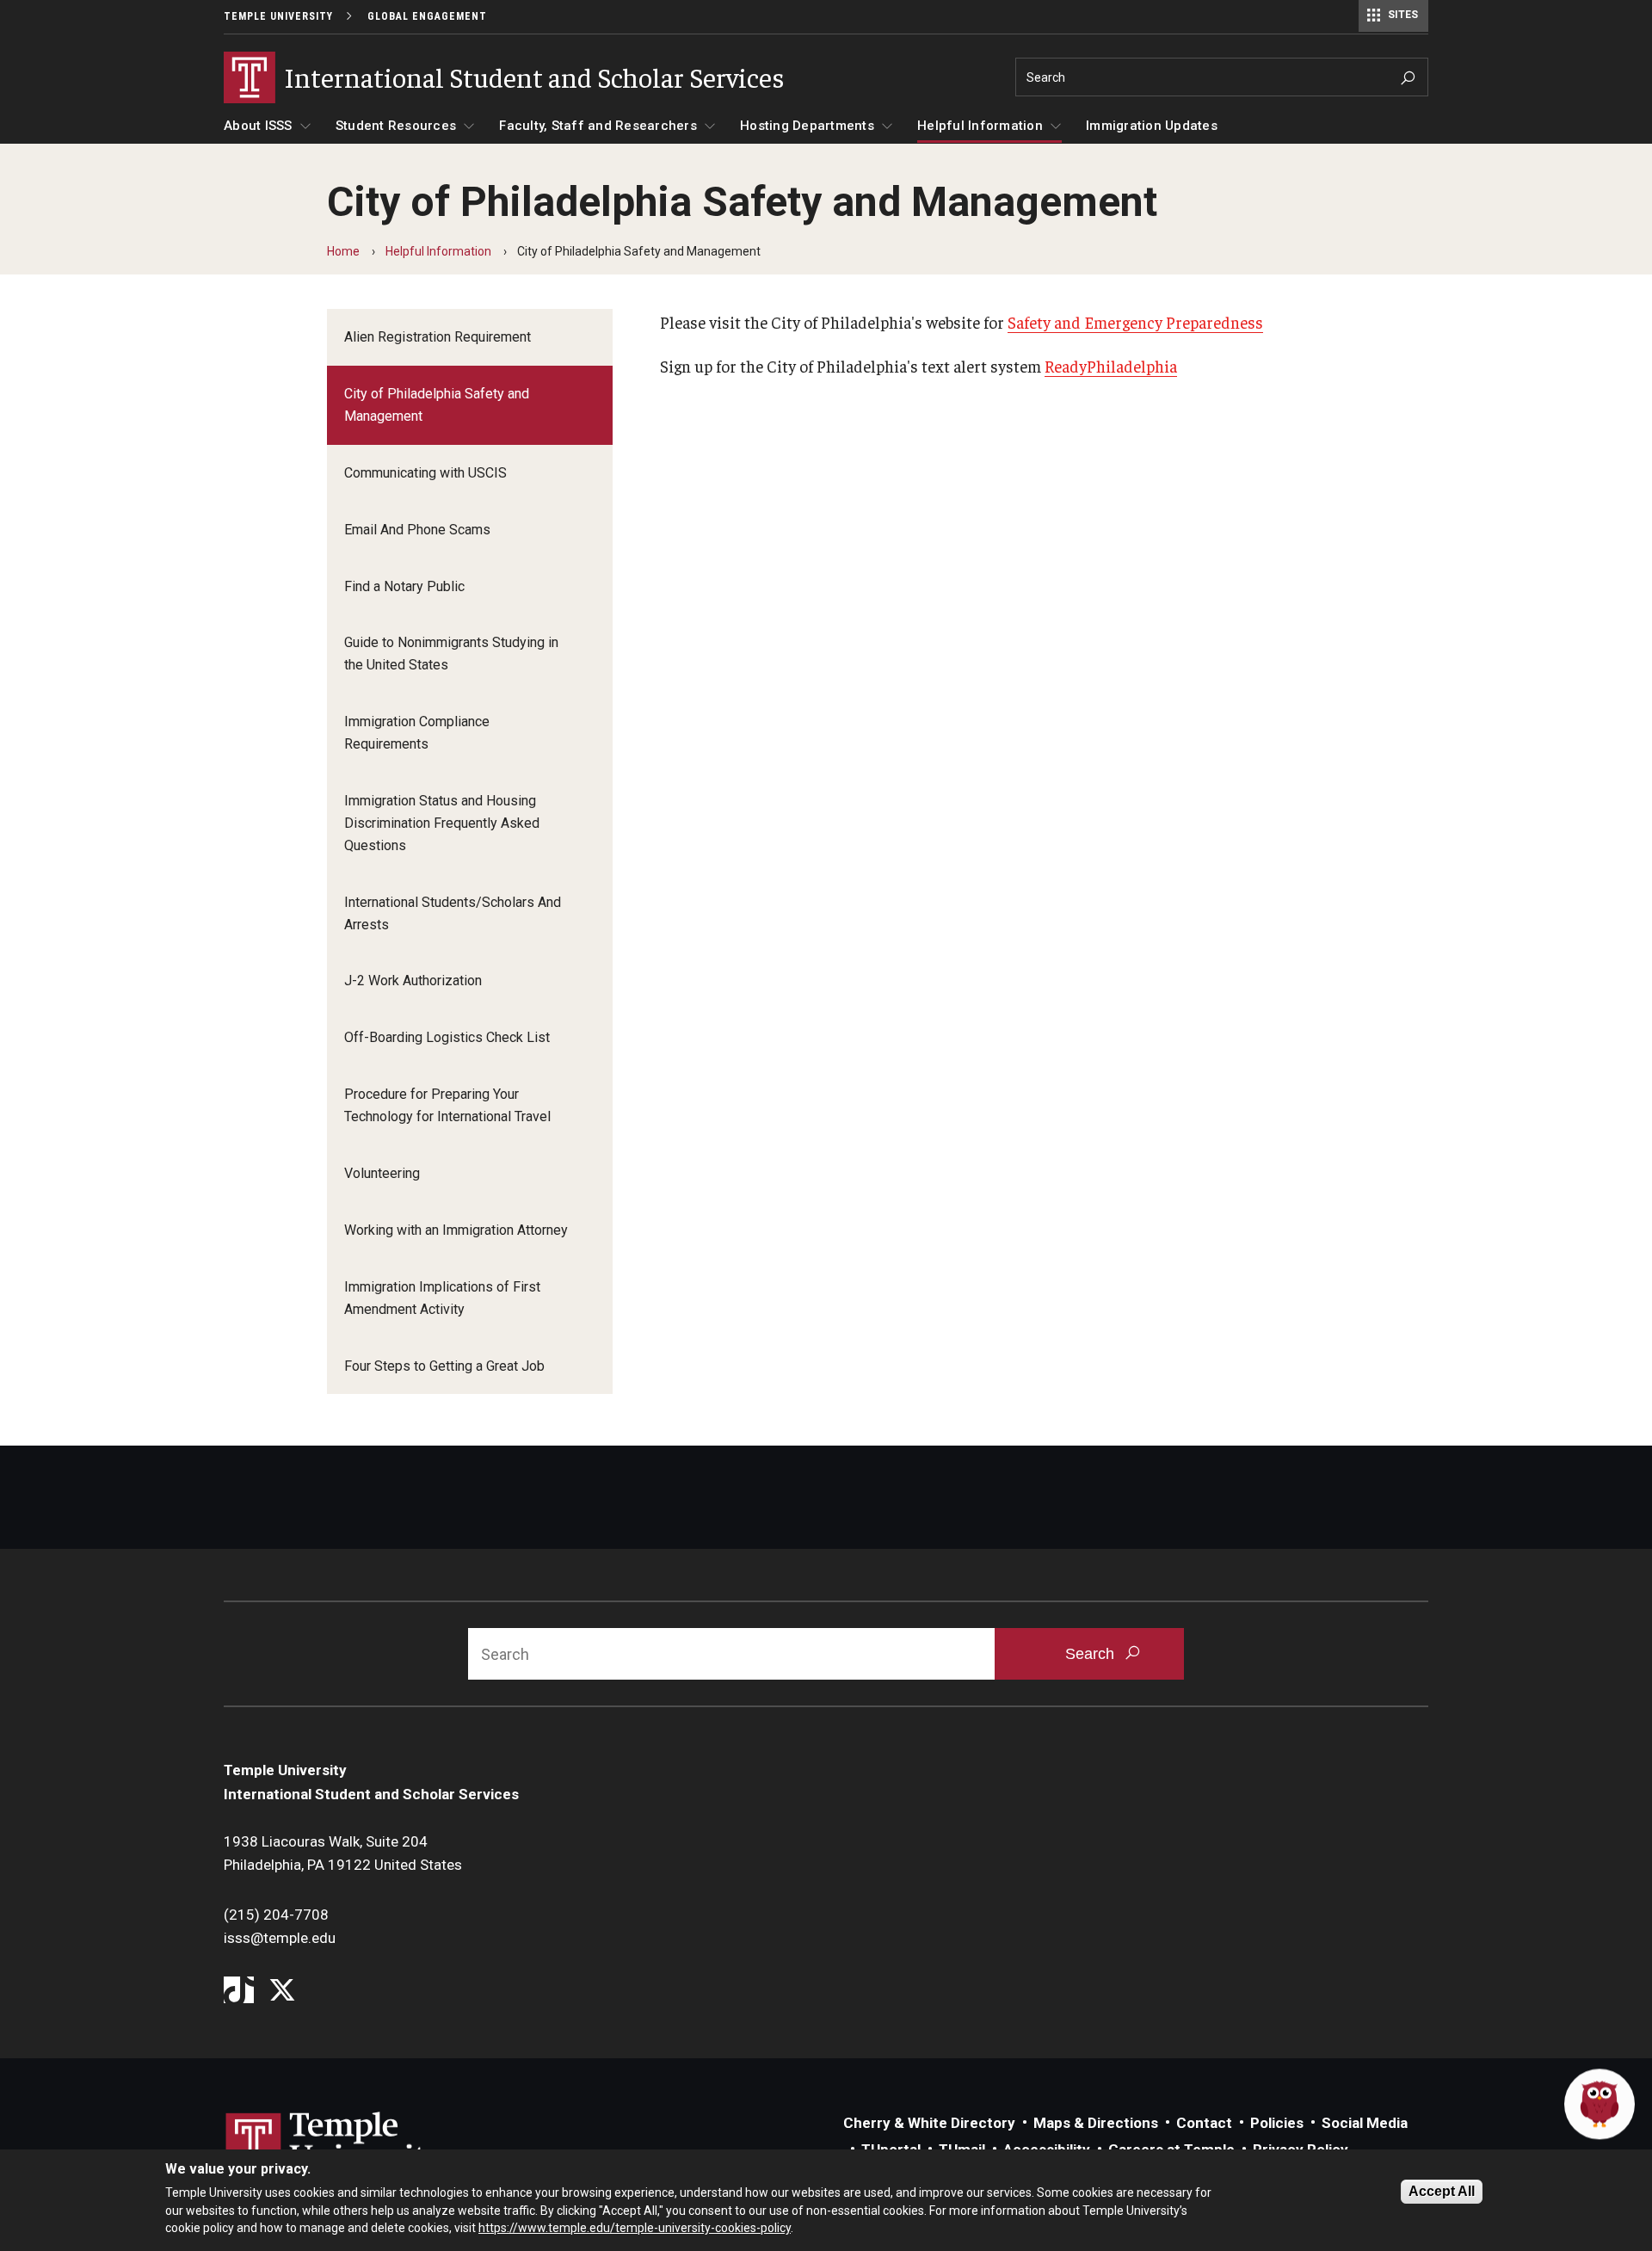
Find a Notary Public (404, 586)
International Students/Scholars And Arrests (453, 913)
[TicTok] (239, 1992)
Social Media (1365, 2123)
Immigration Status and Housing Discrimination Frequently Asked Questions (442, 823)
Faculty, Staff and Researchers (598, 126)
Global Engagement (427, 16)
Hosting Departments (807, 126)
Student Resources (396, 126)
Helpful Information (980, 126)
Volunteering (382, 1173)
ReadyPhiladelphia (1111, 366)
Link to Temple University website (336, 2144)
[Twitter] (282, 1992)
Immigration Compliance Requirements (417, 733)
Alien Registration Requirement (438, 337)
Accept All (1442, 2191)
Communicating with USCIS (425, 473)
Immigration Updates (1152, 126)
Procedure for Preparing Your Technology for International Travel (447, 1105)
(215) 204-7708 (276, 1915)
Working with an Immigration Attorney (456, 1230)
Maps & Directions (1096, 2123)
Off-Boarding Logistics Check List (447, 1037)
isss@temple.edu (280, 1938)
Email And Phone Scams (417, 530)
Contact (1204, 2123)
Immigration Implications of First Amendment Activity (442, 1298)
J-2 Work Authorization (413, 981)
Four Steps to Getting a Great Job (444, 1366)
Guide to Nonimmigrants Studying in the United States (451, 654)
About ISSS (258, 126)
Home (343, 251)
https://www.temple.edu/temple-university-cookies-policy (635, 2228)
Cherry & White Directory (929, 2123)
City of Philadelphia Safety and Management (437, 405)
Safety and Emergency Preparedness (1135, 322)
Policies (1277, 2123)
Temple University (278, 16)
